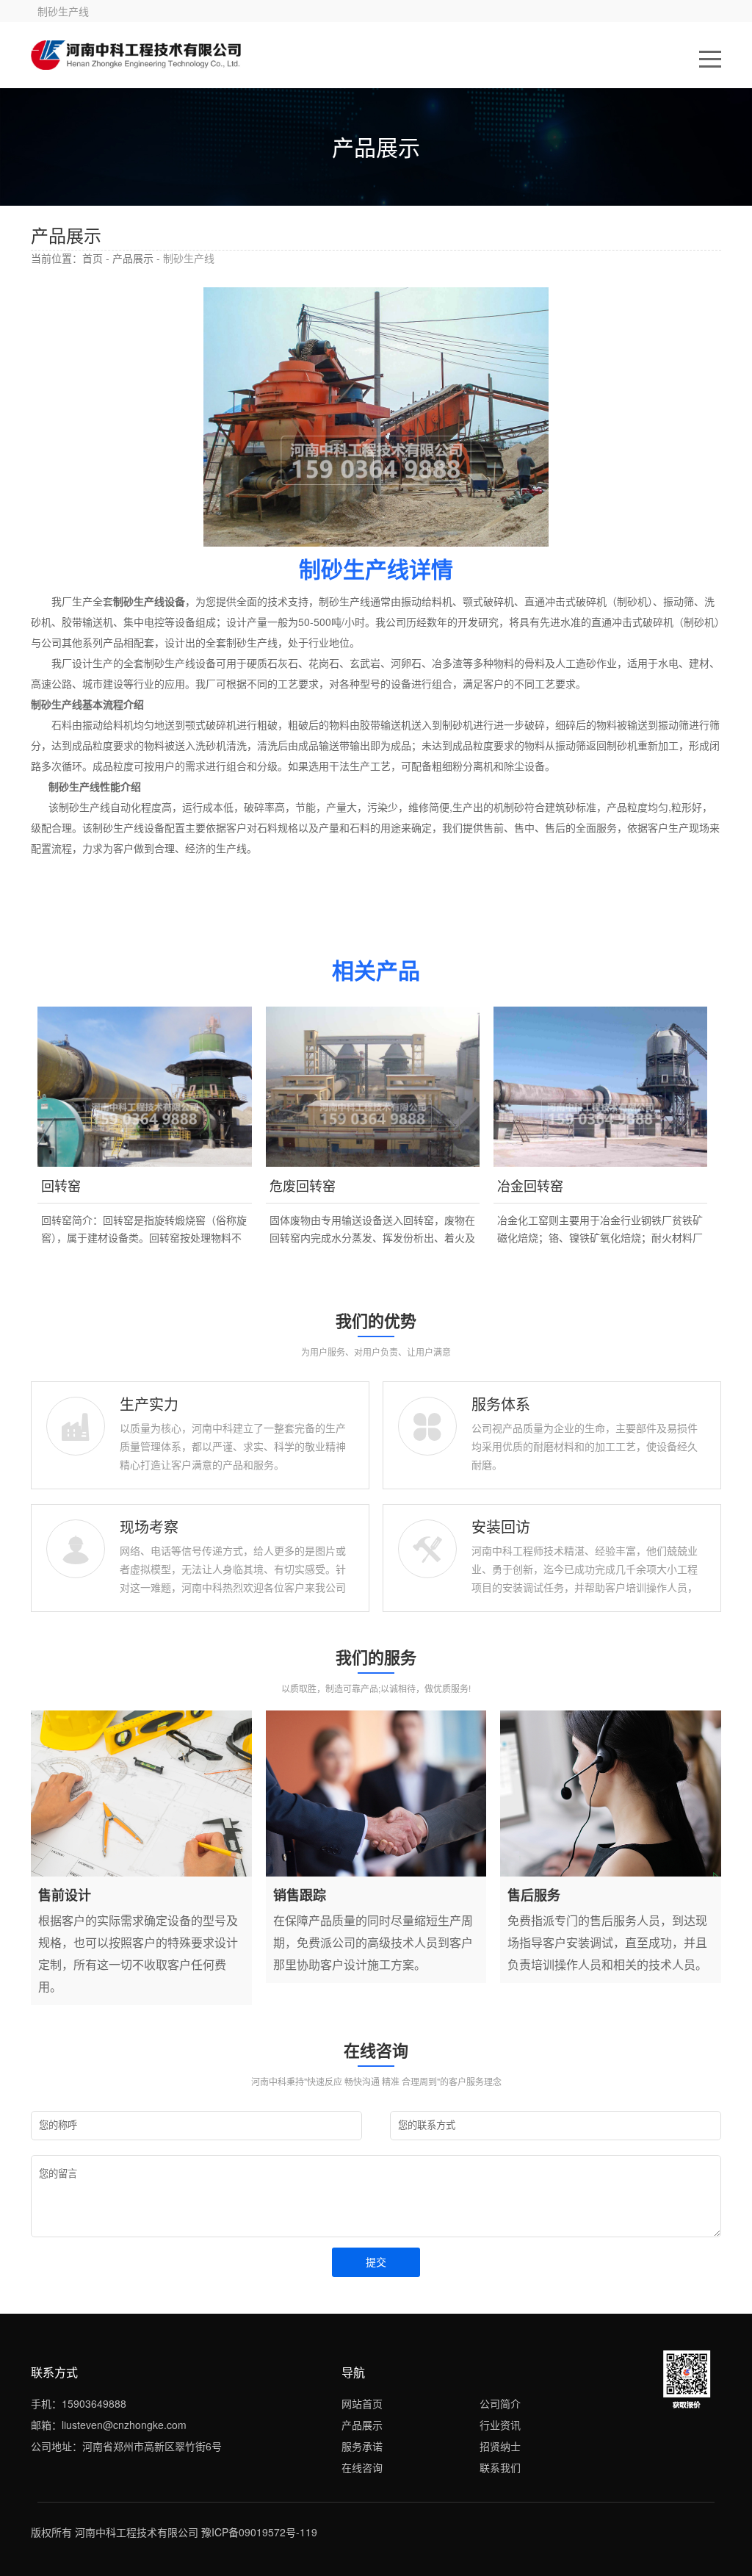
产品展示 (133, 258)
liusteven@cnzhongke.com (124, 2425)
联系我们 (500, 2467)
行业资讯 (500, 2425)
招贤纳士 (500, 2446)
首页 (93, 258)
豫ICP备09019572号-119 (259, 2532)
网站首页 (362, 2403)
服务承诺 (362, 2446)
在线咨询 (362, 2467)
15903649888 (94, 2403)
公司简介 (500, 2403)
